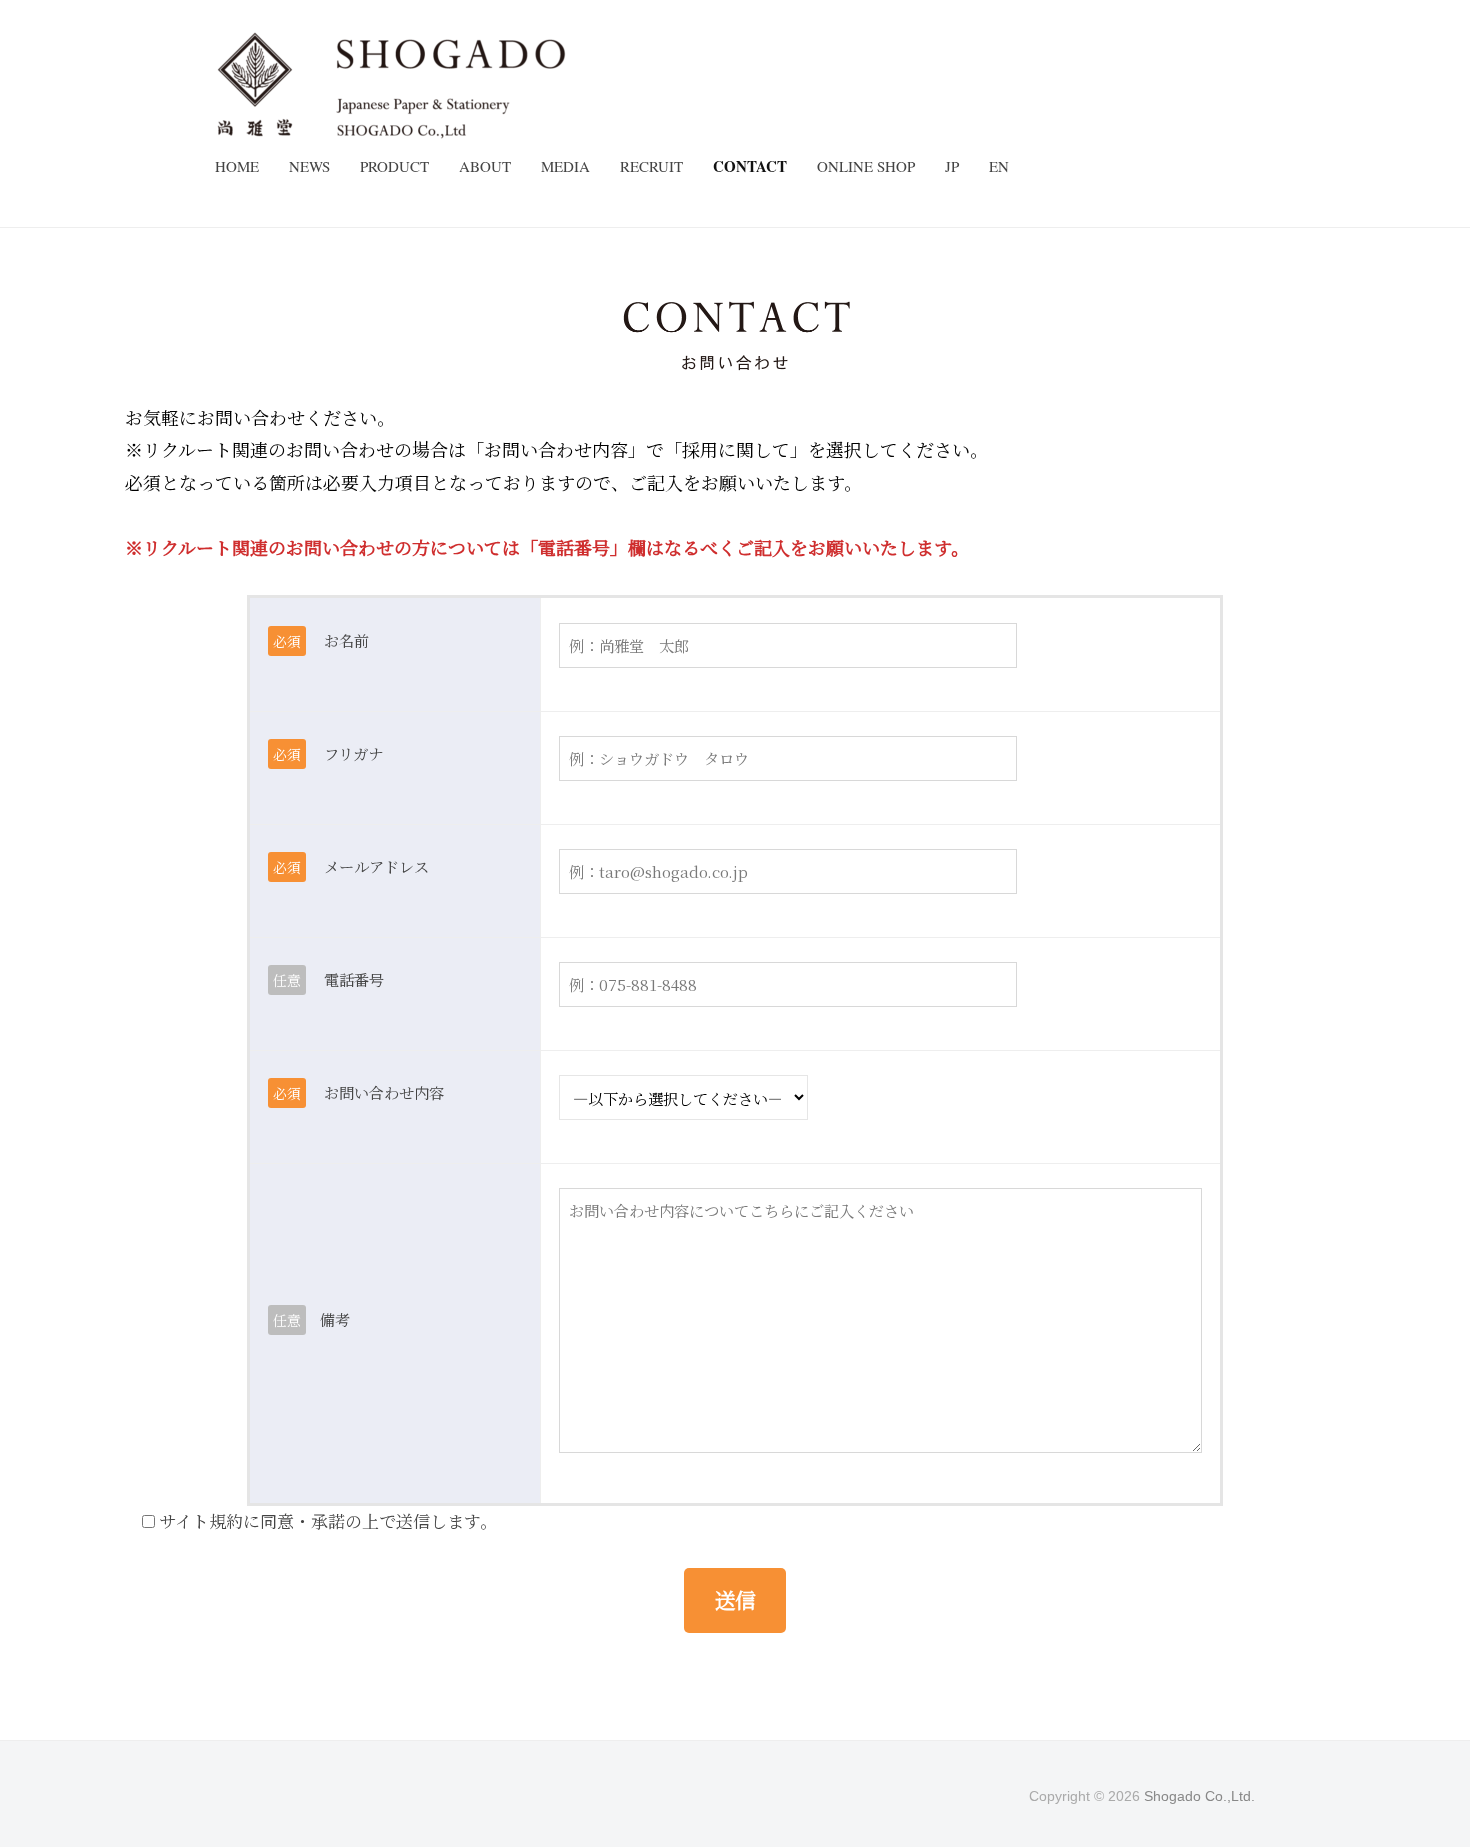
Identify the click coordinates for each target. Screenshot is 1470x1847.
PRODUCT (394, 166)
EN (999, 166)
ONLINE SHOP (866, 166)
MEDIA (565, 166)
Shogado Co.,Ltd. (1199, 1796)
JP (952, 166)
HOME (237, 166)
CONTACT (750, 166)
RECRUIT (651, 166)
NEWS (309, 166)
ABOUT (485, 166)
